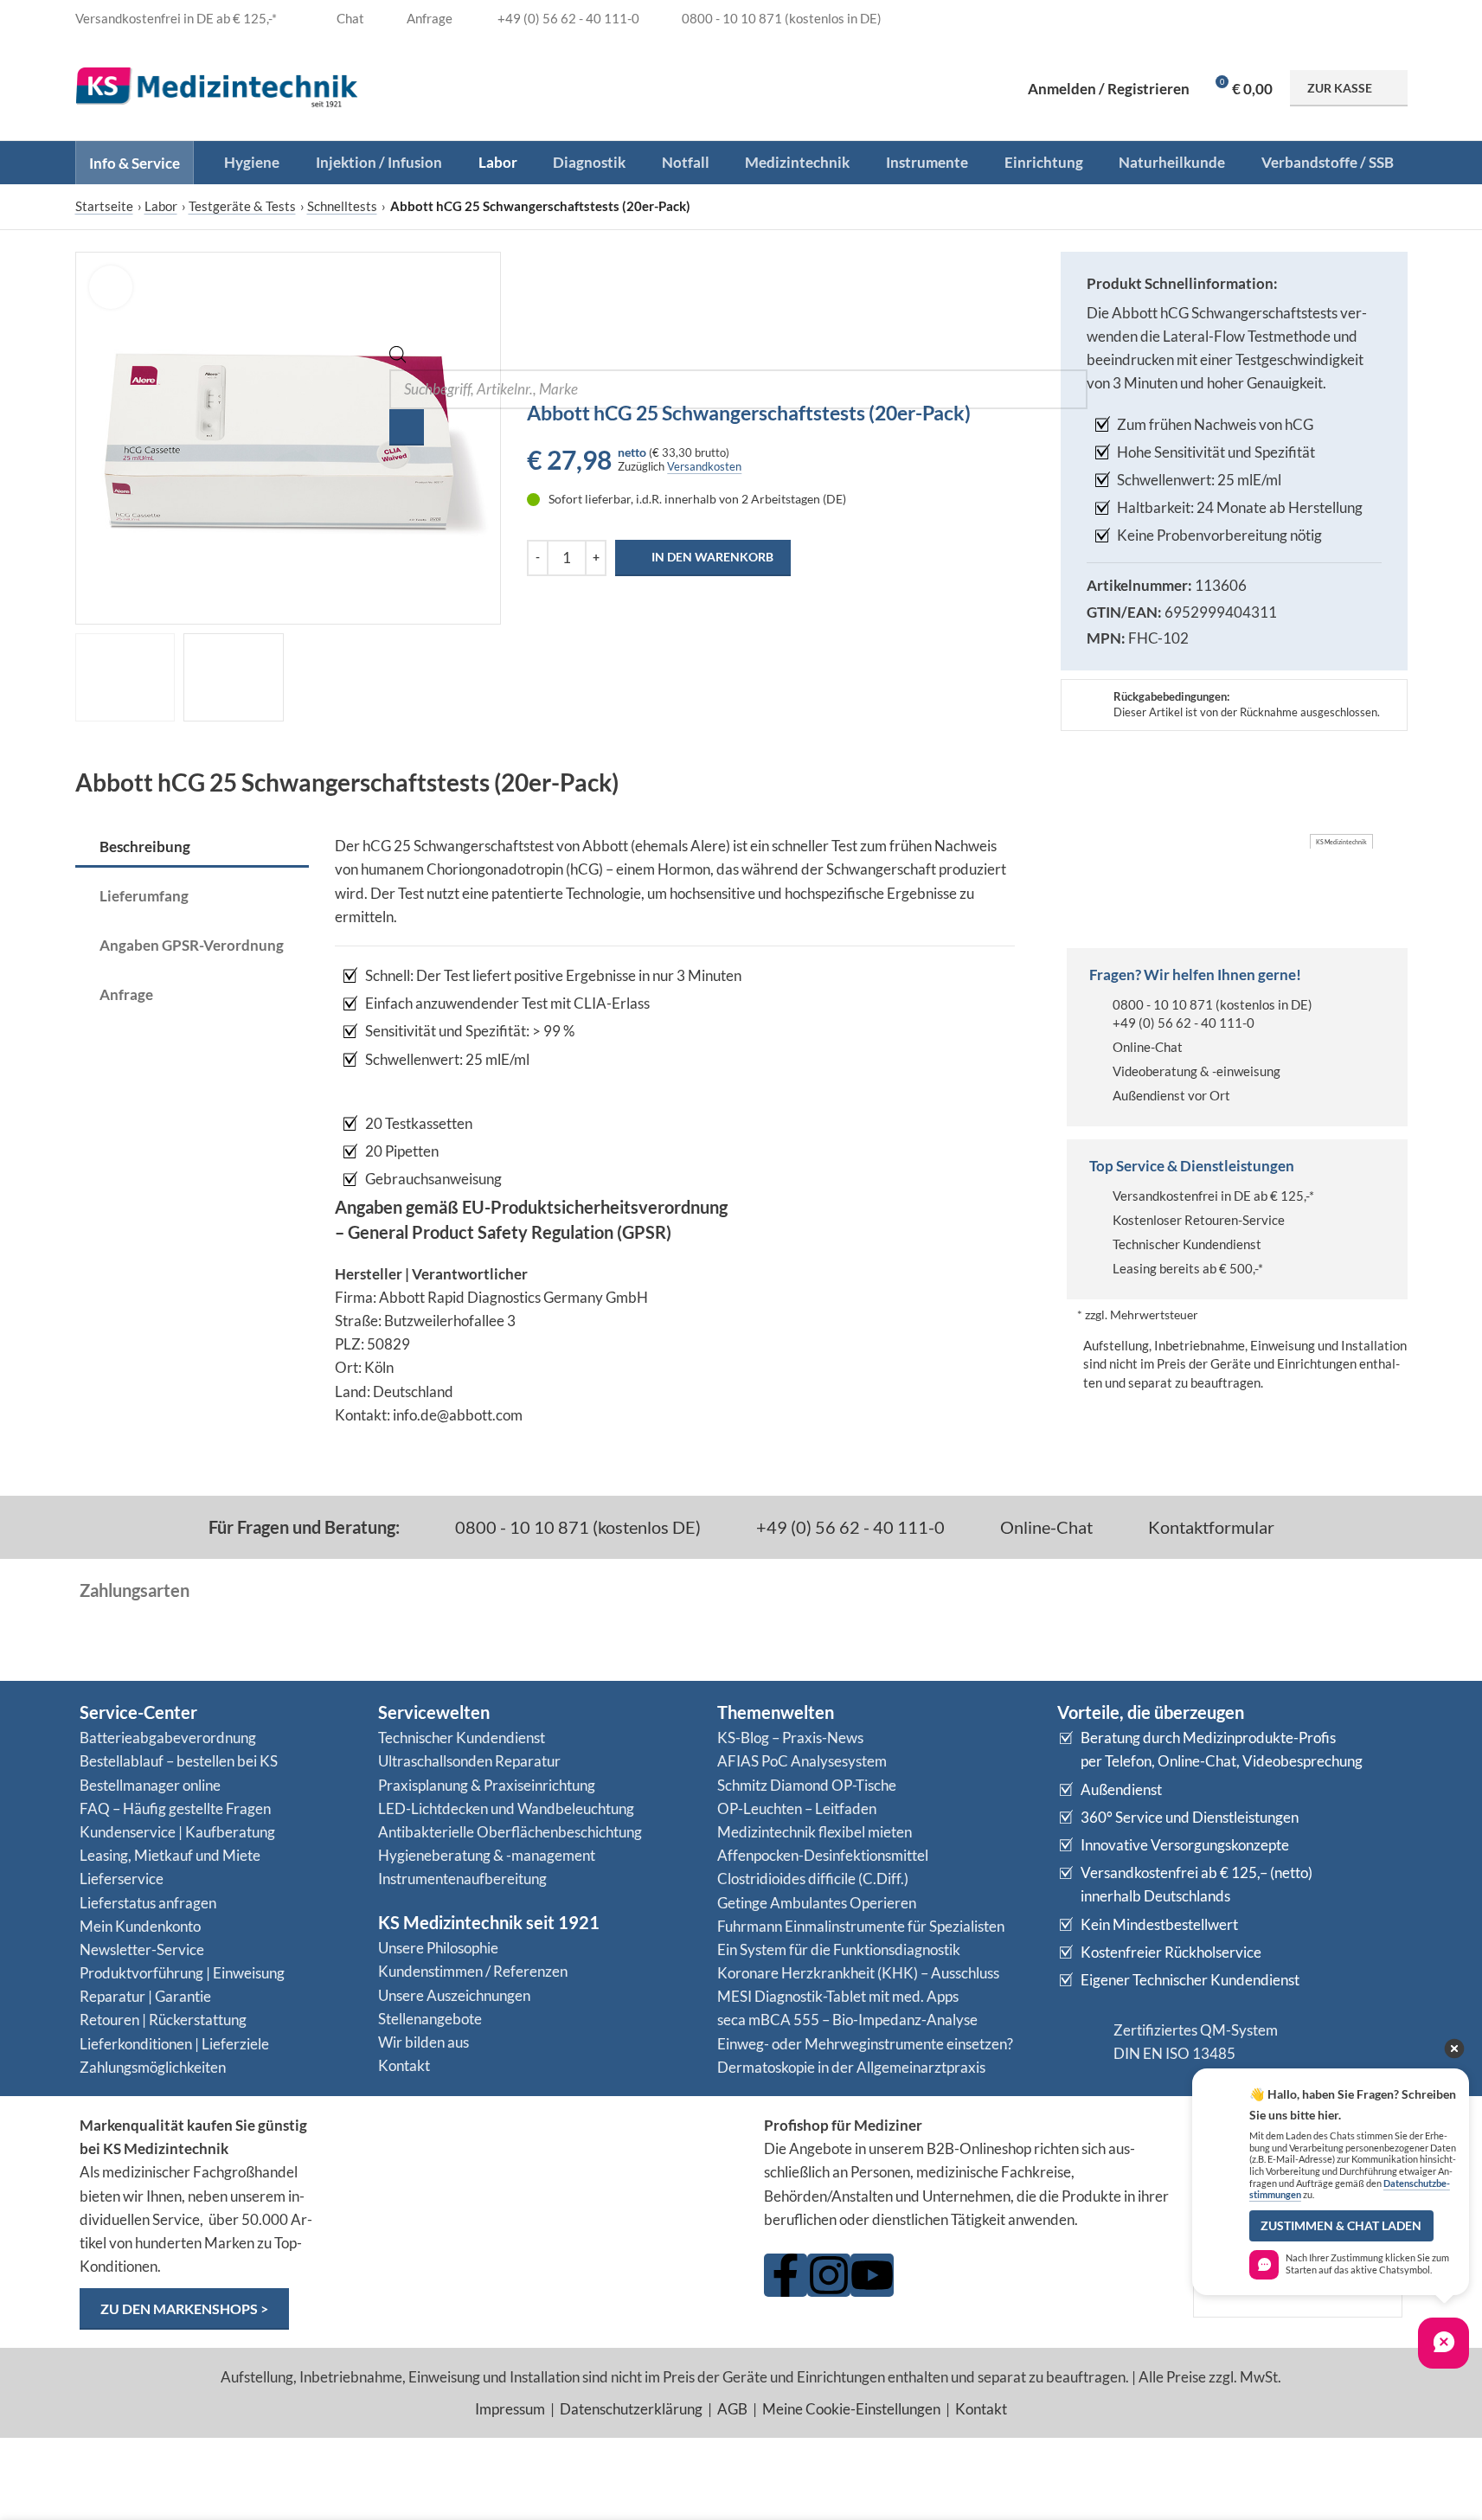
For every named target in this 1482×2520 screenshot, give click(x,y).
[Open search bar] (398, 358)
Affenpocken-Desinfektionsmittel (823, 1855)
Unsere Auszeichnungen (454, 1995)
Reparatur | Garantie (145, 1996)
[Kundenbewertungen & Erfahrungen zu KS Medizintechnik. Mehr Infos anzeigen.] (540, 2180)
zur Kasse (1340, 88)
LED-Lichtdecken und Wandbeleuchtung (506, 1808)
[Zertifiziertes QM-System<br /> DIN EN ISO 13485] (1079, 2042)
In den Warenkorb (712, 557)
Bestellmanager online (150, 1785)
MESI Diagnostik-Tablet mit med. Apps (838, 1996)
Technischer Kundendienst (1187, 1244)
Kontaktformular (1209, 1527)
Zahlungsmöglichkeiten (153, 2067)
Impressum (510, 2409)
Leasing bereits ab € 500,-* (1188, 1268)
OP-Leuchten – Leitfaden (797, 1808)
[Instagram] (829, 2275)
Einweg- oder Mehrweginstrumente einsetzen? (865, 2044)
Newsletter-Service (142, 1949)
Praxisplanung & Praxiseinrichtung (487, 1785)
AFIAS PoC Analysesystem (802, 1761)
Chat (349, 18)
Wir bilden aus (423, 2042)
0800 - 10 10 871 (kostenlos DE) (576, 1527)
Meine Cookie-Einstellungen (851, 2409)
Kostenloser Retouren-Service (1199, 1220)
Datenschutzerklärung (631, 2409)
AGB (732, 2409)
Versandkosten (704, 466)
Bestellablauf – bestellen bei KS (179, 1761)
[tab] (192, 848)
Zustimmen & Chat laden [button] (1341, 2226)
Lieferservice (122, 1879)
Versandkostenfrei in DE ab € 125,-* (1213, 1196)
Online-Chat (1148, 1047)
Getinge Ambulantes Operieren (817, 1903)
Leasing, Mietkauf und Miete (170, 1855)
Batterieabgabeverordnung (168, 1738)
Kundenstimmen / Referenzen (473, 1971)
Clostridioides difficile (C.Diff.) (813, 1879)
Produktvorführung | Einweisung (182, 1973)
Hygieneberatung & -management (487, 1855)
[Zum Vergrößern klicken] (111, 287)
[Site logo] (217, 86)
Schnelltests (342, 206)
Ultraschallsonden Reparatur (469, 1761)
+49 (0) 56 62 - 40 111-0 (1184, 1023)
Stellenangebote (430, 2019)
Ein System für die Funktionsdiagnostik (839, 1949)
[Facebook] (786, 2275)
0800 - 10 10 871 (1163, 1004)
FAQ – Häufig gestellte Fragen (175, 1808)
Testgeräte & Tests (242, 206)
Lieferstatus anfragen (148, 1903)
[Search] (407, 427)
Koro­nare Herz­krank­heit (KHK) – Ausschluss (858, 1973)
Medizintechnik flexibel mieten (815, 1832)
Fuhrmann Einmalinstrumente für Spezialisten (861, 1926)
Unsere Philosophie (438, 1948)
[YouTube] (872, 2275)
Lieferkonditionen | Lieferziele (174, 2044)
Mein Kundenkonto (140, 1926)
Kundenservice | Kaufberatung (177, 1832)
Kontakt (404, 2065)
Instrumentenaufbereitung (462, 1879)
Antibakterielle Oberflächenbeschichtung (510, 1832)
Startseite (104, 206)
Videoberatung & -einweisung (1197, 1071)
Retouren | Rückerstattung (163, 2020)
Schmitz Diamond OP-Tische (807, 1785)
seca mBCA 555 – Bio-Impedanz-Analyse (847, 2020)
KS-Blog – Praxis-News (790, 1738)
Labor (161, 206)
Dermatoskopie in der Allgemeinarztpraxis (851, 2067)
